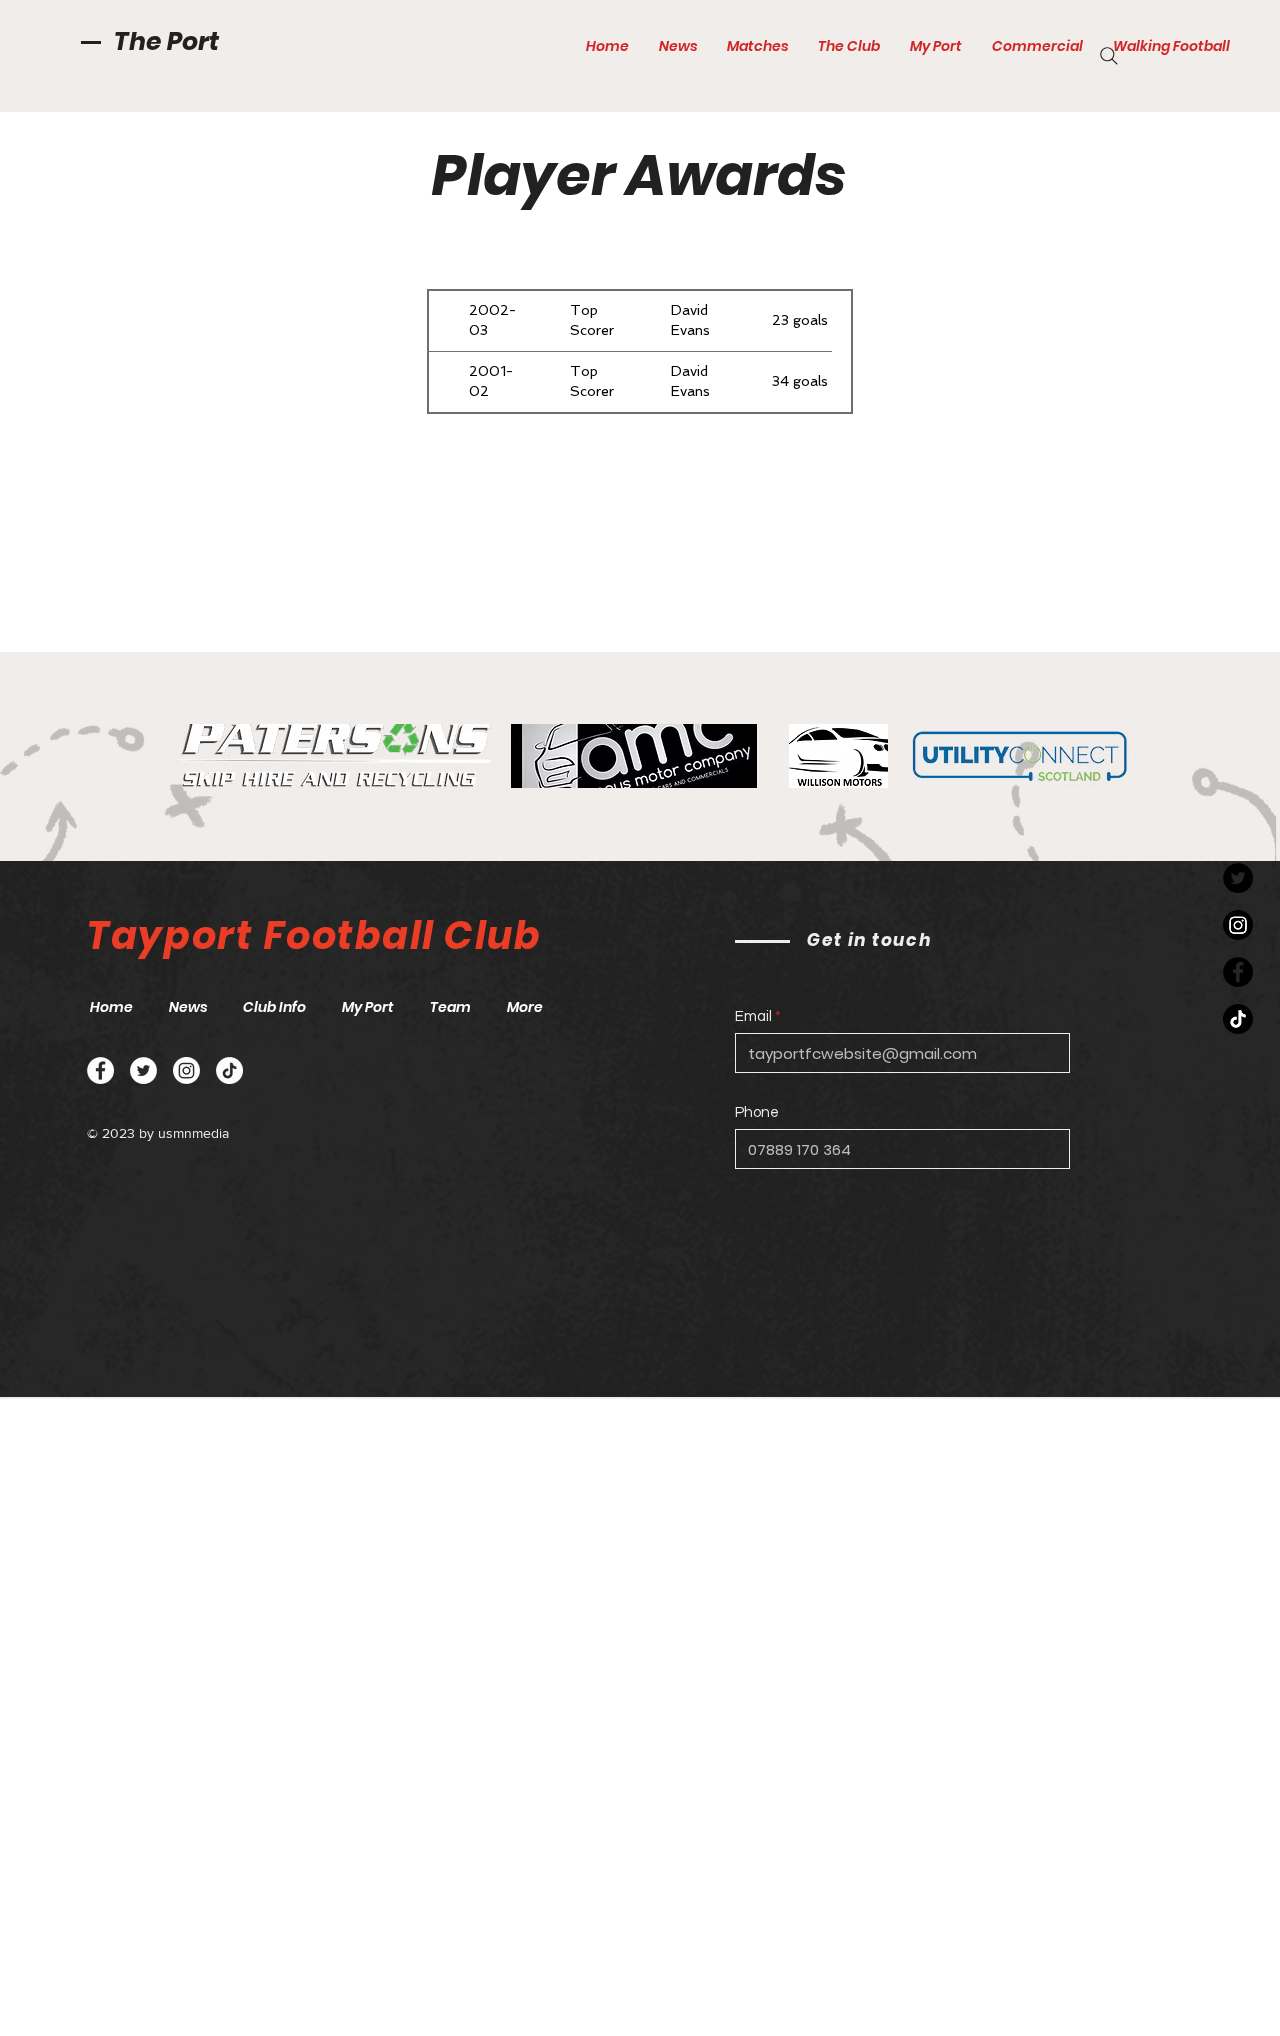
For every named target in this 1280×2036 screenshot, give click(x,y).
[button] (757, 46)
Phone (757, 1112)
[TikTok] (1238, 1019)
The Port (166, 41)
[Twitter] (1238, 878)
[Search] (1109, 56)
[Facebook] (1238, 972)
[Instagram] (1238, 925)
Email (753, 1016)
